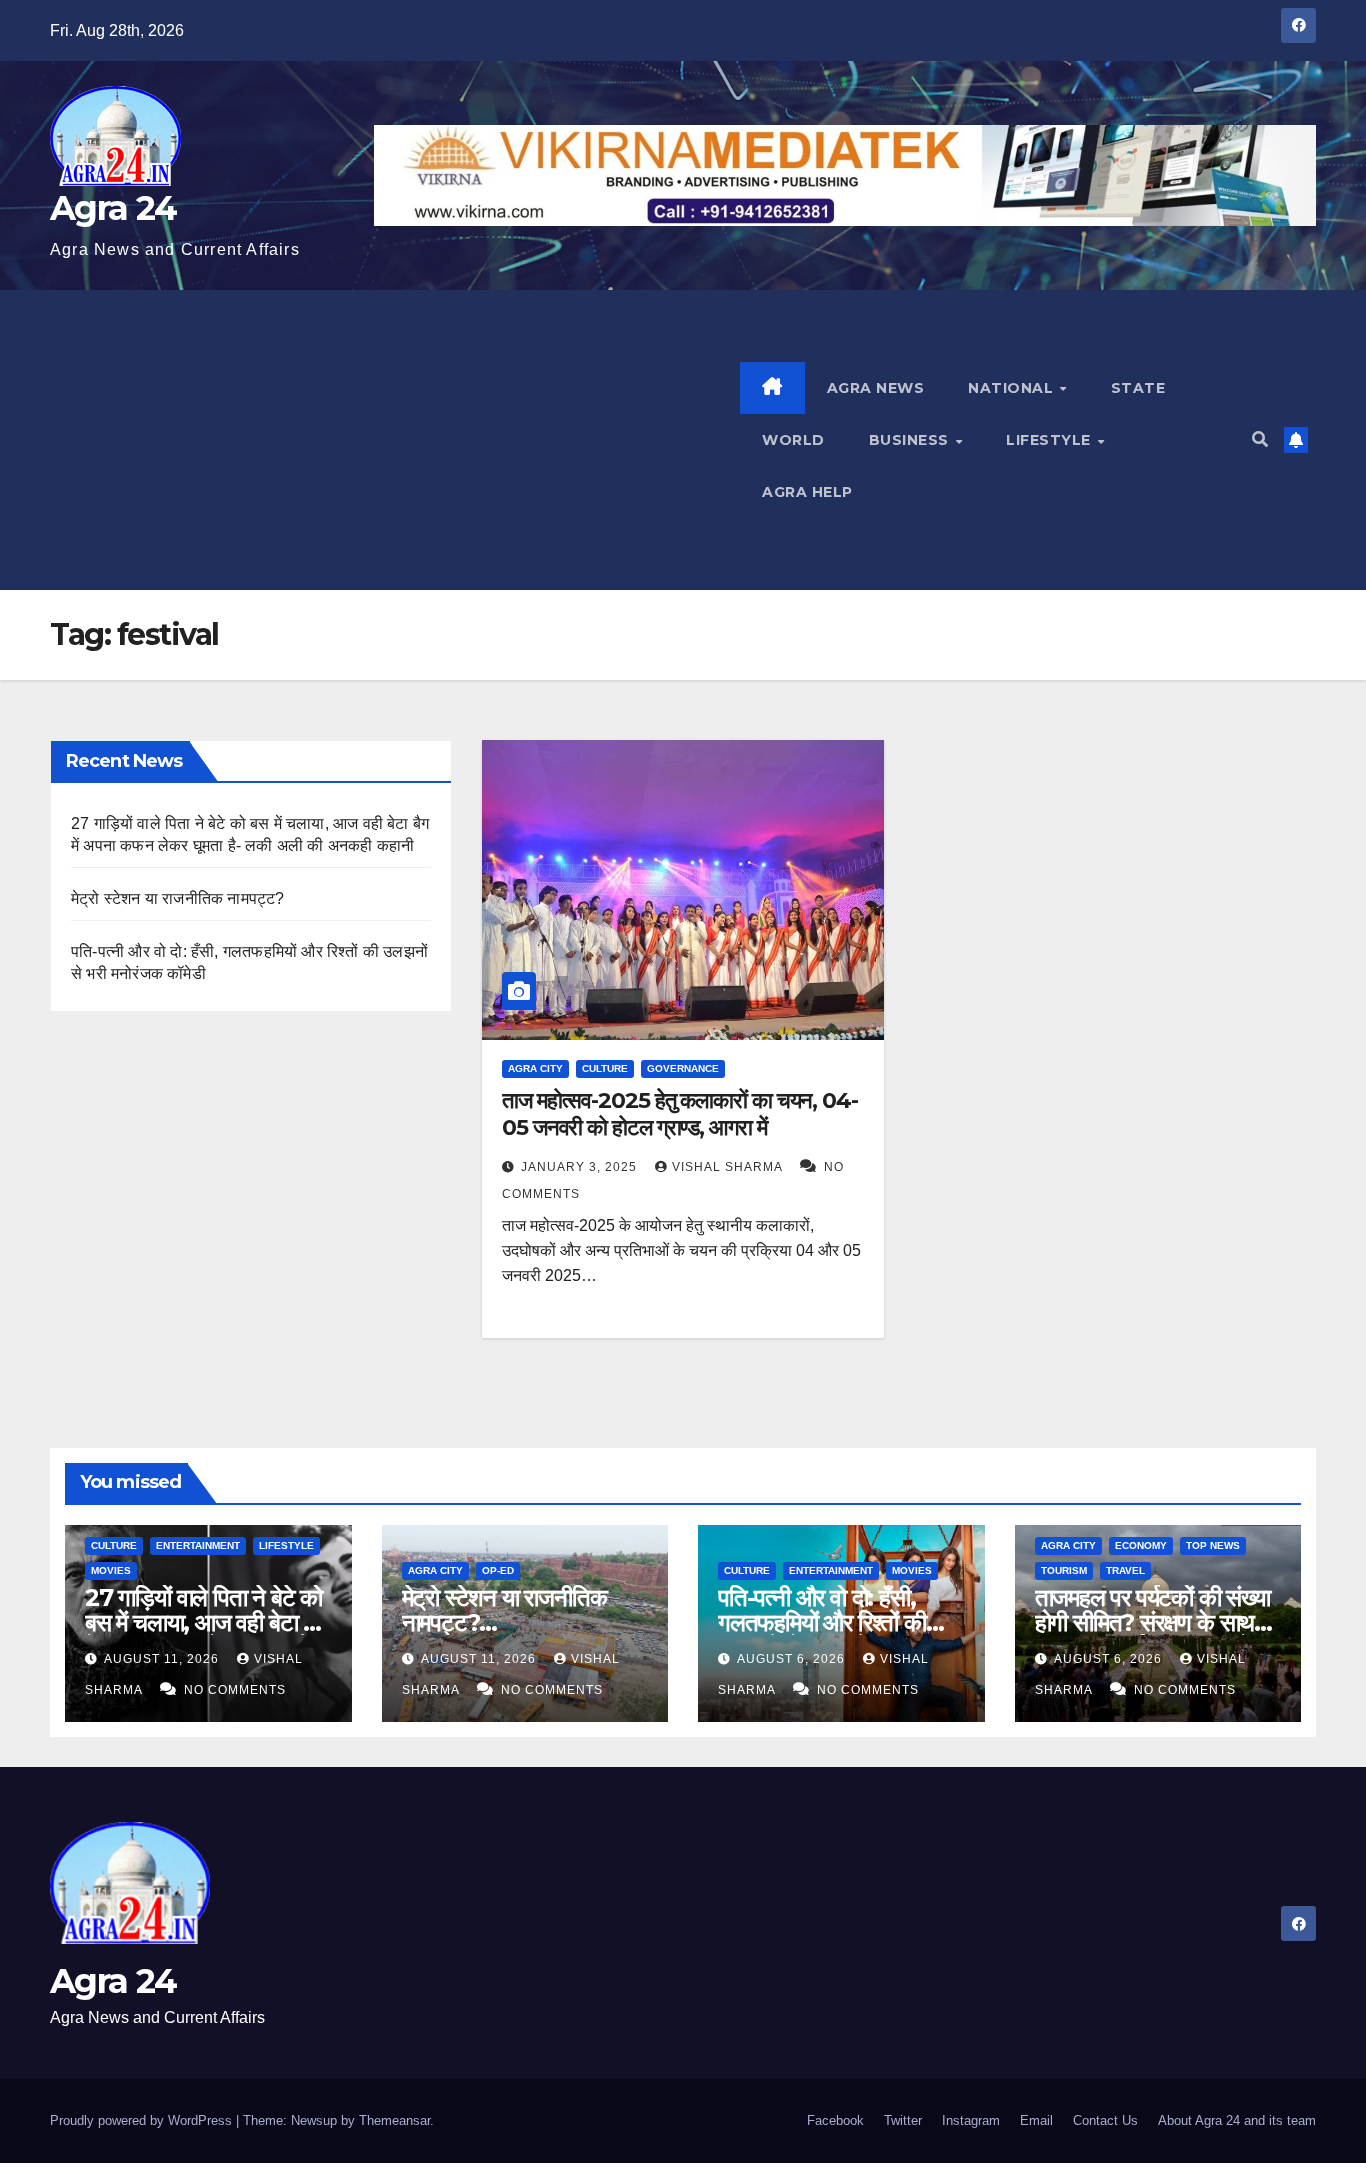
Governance (683, 1068)
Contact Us (1105, 2120)
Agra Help (807, 492)
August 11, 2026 (163, 1659)
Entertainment (198, 1545)
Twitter (903, 2120)
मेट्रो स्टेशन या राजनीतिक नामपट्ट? (178, 898)
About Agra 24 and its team (1237, 2120)
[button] (1260, 439)
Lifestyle (1050, 440)
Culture (605, 1068)
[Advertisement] (395, 440)
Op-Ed (498, 1570)
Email (1036, 2120)
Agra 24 (113, 208)
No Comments (235, 1690)
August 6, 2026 (793, 1659)
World (793, 440)
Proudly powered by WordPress (143, 2120)
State (1138, 388)
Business (911, 440)
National (1013, 388)
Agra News (876, 388)
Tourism (1064, 1570)
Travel (1125, 1570)
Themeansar (394, 2120)
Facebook (835, 2120)
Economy (1141, 1545)
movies (111, 1570)
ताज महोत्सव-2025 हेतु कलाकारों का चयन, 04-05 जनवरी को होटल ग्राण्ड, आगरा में (680, 1113)
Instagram (971, 2120)
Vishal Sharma (729, 1167)
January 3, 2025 (581, 1167)
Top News (1213, 1545)
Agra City (535, 1068)
